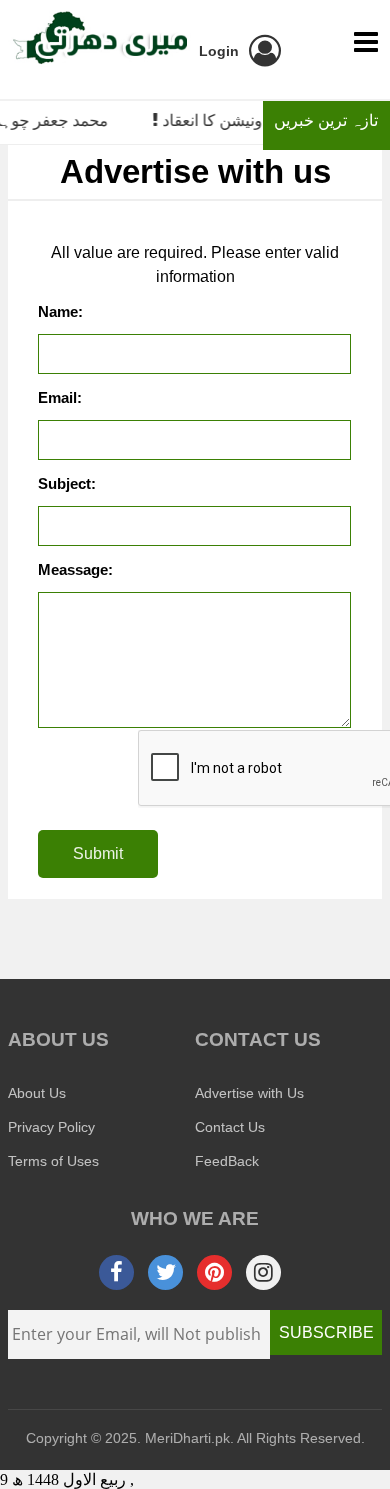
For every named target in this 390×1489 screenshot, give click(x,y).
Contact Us (230, 1127)
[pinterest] (214, 1272)
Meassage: (75, 569)
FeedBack (227, 1161)
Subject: (67, 483)
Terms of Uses (53, 1161)
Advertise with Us (249, 1093)
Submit (98, 853)
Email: (60, 397)
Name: (60, 311)
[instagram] (263, 1272)
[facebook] (116, 1272)
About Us (37, 1093)
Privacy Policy (51, 1127)
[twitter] (165, 1272)
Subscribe (326, 1332)
